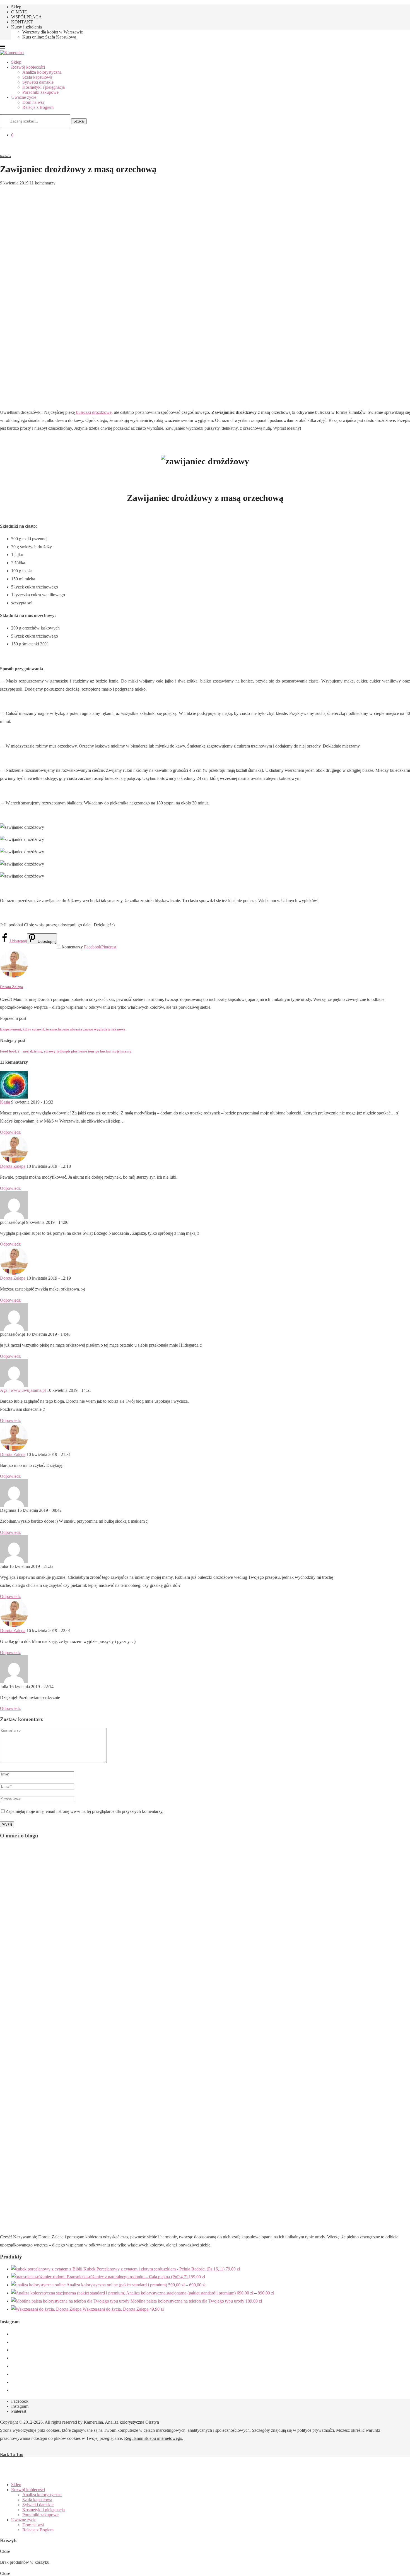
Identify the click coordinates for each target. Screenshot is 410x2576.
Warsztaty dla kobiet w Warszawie (53, 32)
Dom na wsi (33, 102)
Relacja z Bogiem (38, 107)
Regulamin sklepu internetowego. (154, 2438)
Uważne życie (24, 97)
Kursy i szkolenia (26, 27)
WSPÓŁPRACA (26, 17)
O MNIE (19, 12)
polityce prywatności (316, 2430)
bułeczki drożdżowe (94, 412)
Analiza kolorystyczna (42, 72)
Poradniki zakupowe (40, 92)
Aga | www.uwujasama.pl (23, 1390)
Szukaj (79, 121)
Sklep (16, 7)
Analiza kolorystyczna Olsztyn (132, 2422)
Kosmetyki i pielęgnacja (44, 87)
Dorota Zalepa (12, 987)
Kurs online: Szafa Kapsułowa (49, 37)
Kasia (5, 1102)
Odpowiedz (10, 1132)
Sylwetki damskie (38, 82)
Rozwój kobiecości (28, 67)
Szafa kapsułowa (37, 77)
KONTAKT (22, 22)
